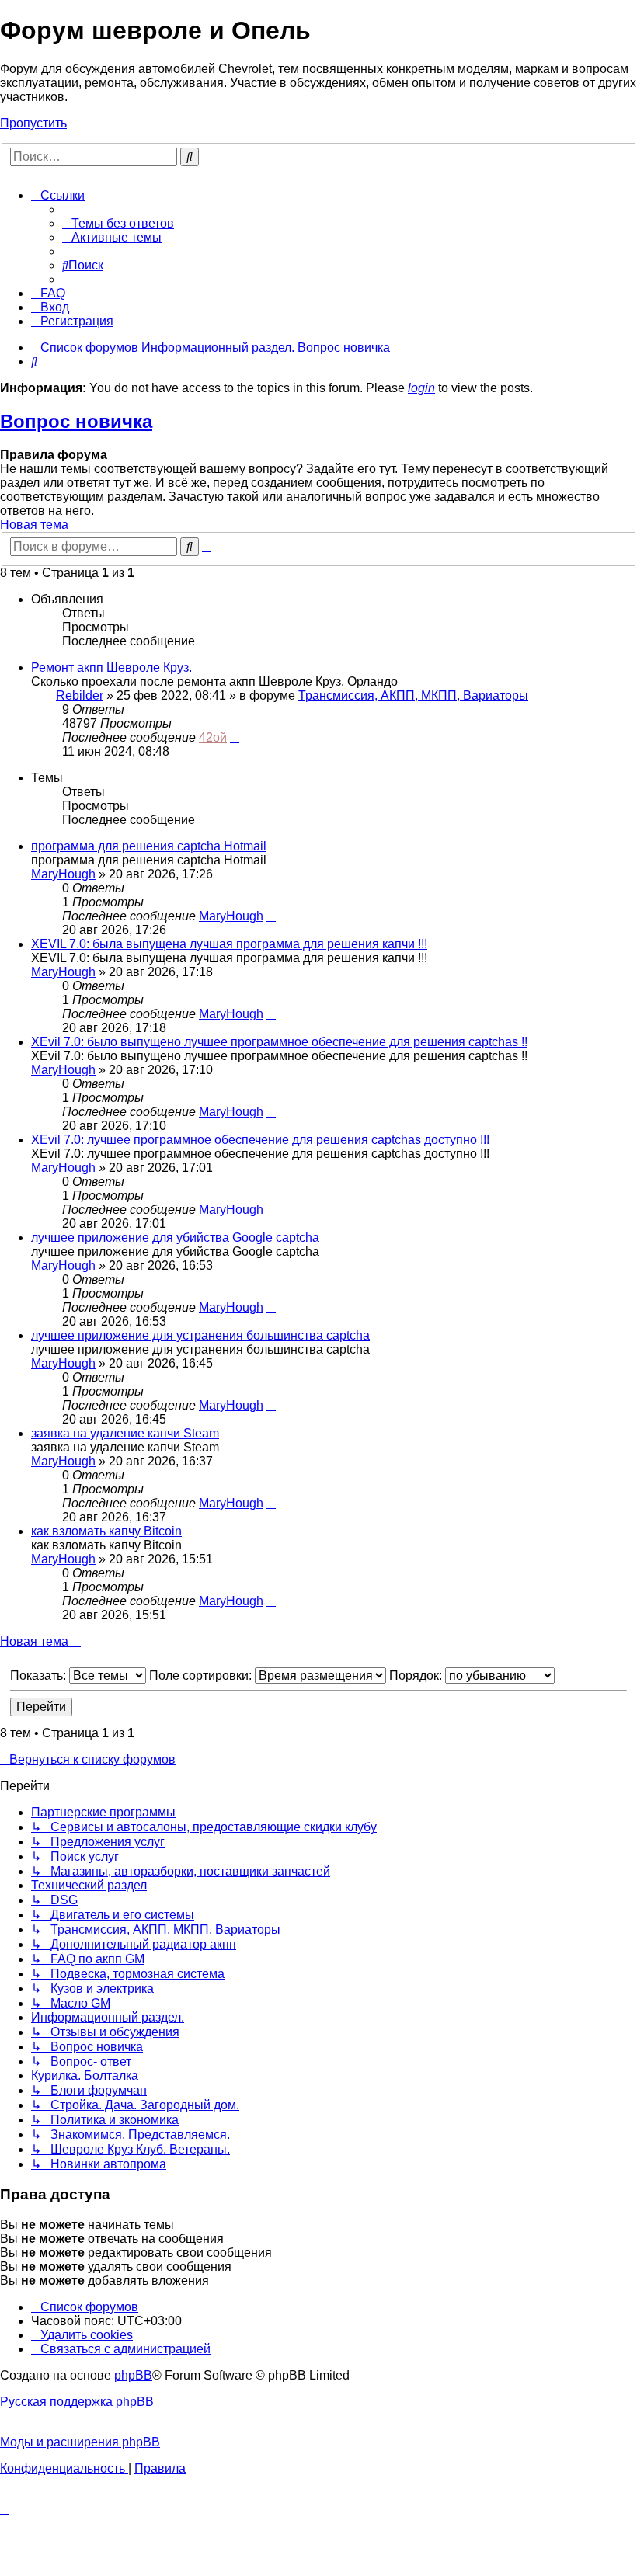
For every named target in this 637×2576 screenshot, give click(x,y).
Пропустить (33, 123)
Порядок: (417, 1676)
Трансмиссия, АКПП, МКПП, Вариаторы (413, 695)
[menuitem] (118, 223)
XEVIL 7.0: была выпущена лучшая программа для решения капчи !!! (229, 944)
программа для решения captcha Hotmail (149, 846)
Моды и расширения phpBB (80, 2442)
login (421, 388)
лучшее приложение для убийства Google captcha (175, 1238)
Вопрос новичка (76, 421)
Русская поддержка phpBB (77, 2402)
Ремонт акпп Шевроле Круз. (111, 667)
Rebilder (80, 695)
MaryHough (63, 874)
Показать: (40, 1676)
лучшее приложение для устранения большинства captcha (200, 1335)
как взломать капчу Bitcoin (106, 1531)
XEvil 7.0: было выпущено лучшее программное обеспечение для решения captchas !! (279, 1042)
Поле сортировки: (202, 1676)
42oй (213, 737)
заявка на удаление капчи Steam (125, 1433)
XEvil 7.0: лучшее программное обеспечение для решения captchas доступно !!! (260, 1140)
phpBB (133, 2375)
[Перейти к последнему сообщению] (235, 737)
